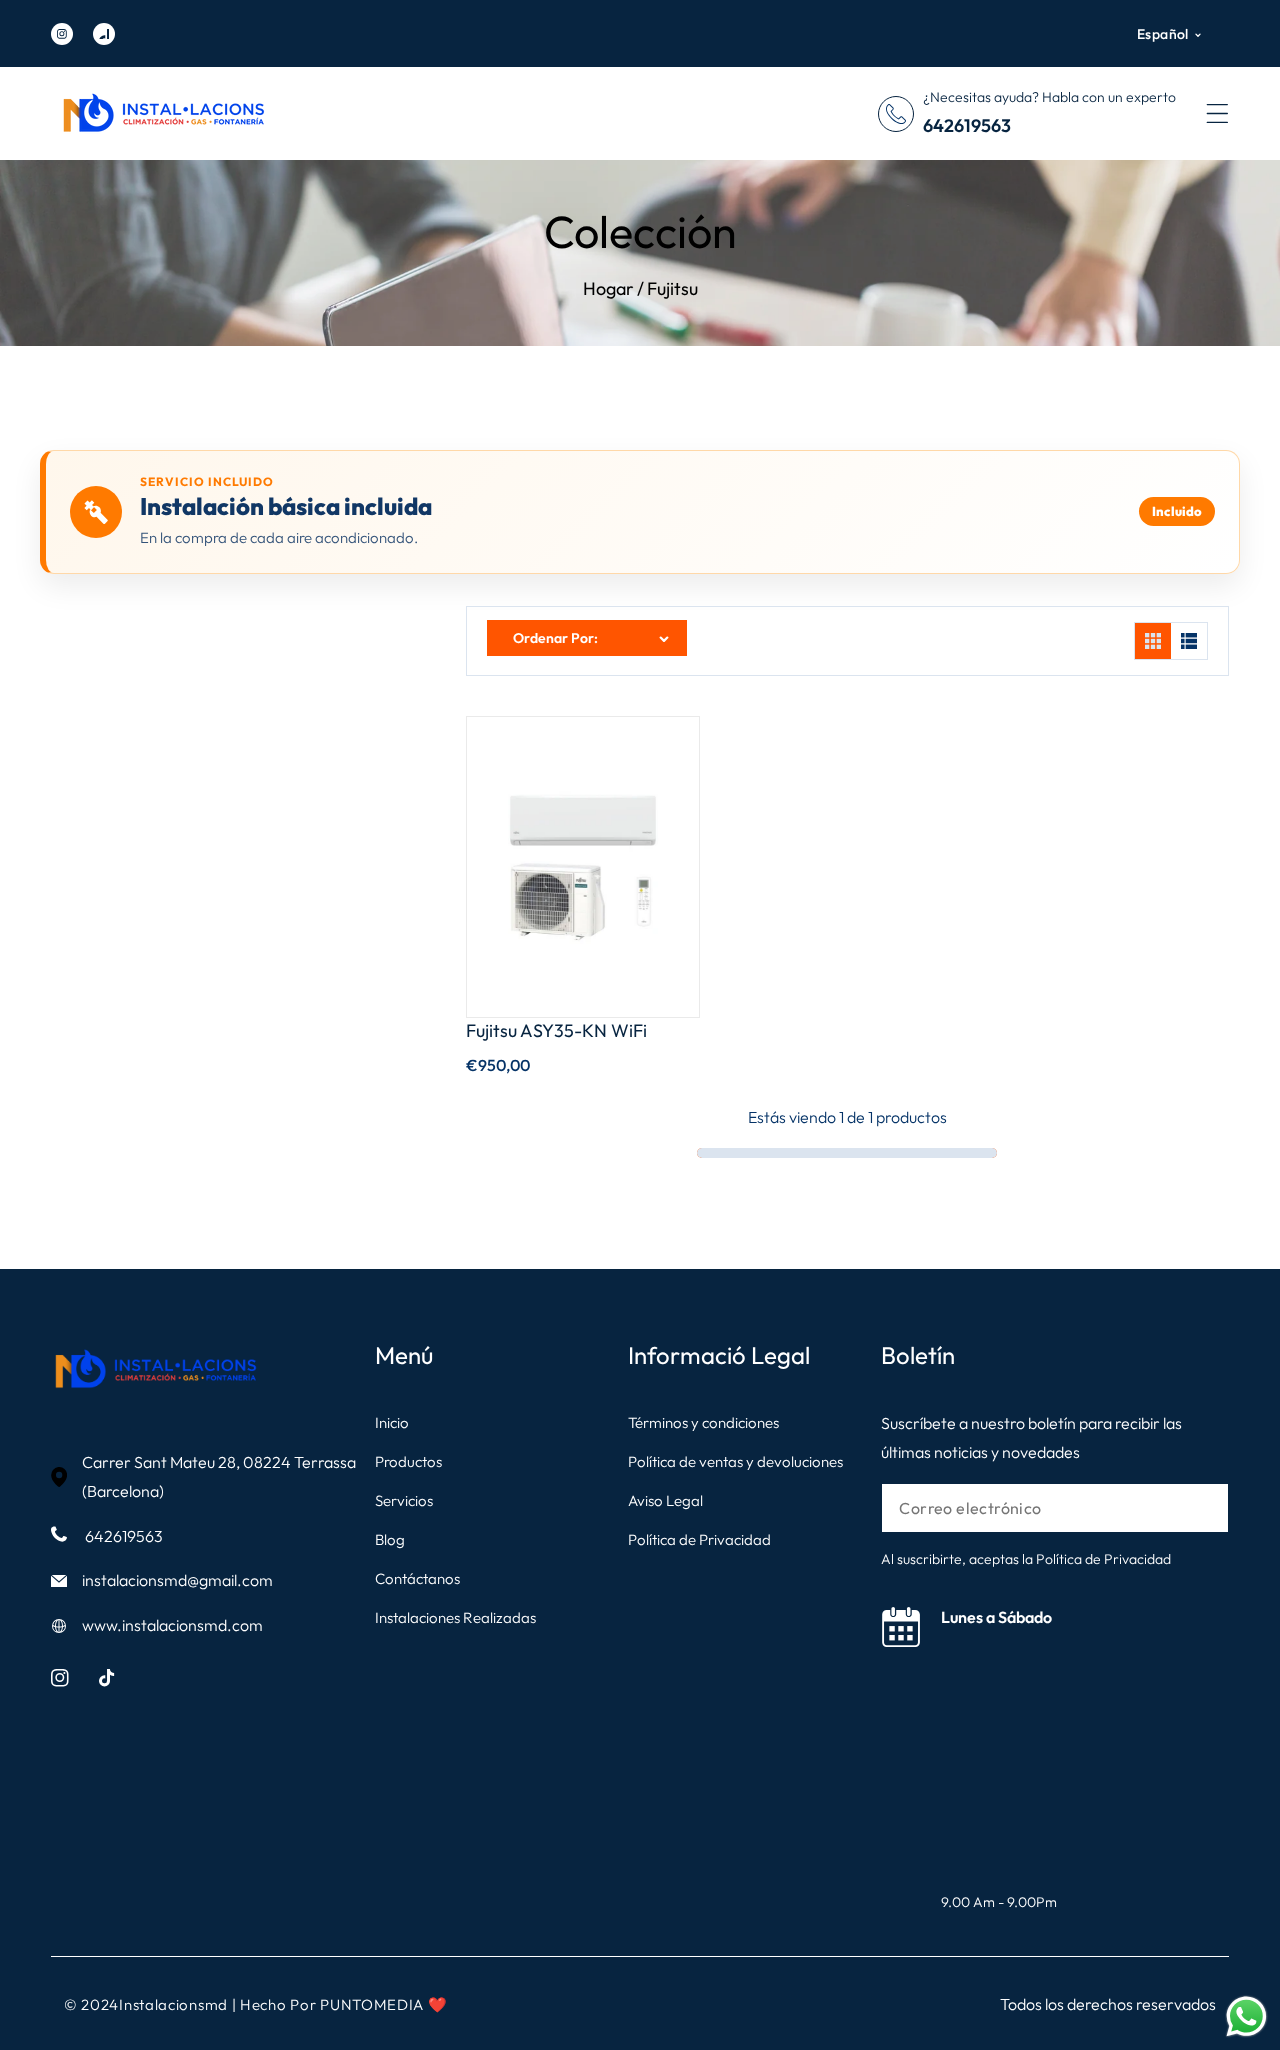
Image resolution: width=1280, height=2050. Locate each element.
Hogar (608, 288)
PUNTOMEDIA (374, 2004)
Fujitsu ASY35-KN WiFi (556, 1030)
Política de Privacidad (699, 1539)
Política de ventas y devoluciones (735, 1461)
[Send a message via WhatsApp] (1246, 2016)
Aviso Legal (665, 1500)
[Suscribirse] (1199, 1509)
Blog (390, 1539)
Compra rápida (583, 923)
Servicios (404, 1500)
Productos (408, 1461)
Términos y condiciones (703, 1422)
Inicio (392, 1422)
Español (1163, 34)
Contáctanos (417, 1578)
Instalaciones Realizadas (455, 1617)
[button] (1217, 113)
